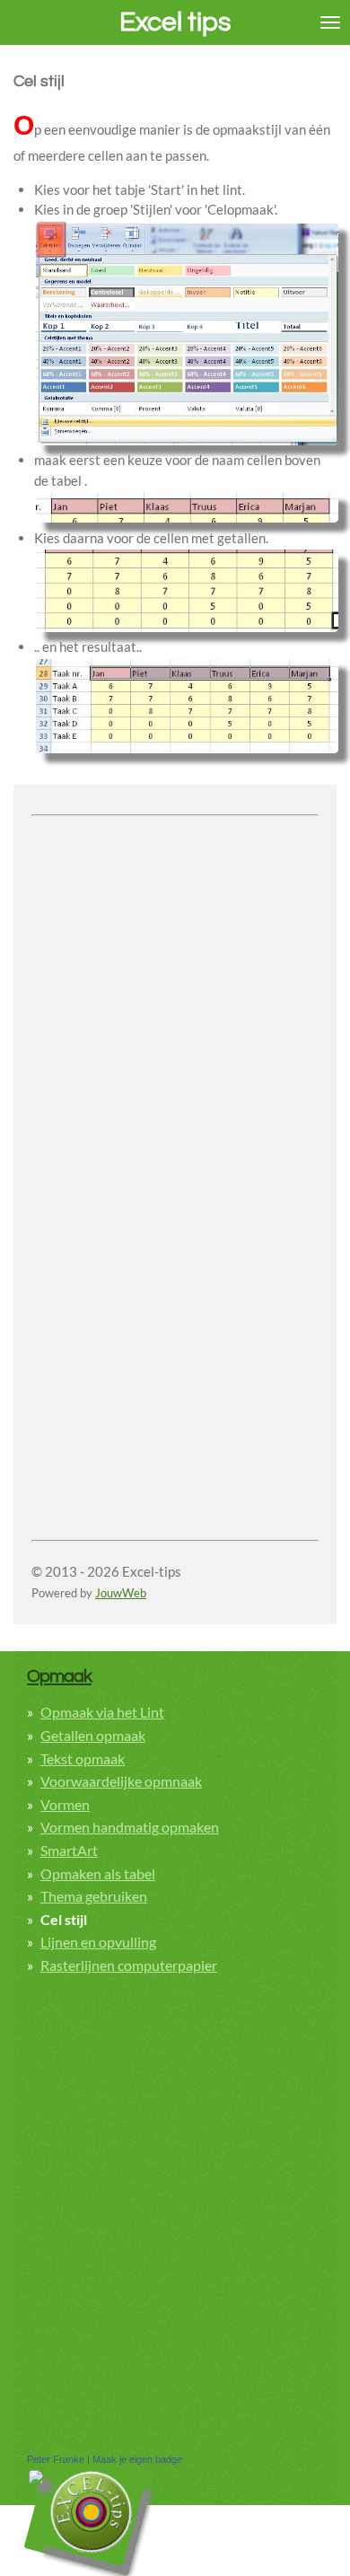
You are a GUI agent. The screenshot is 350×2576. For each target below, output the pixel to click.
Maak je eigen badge (137, 2459)
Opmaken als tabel (98, 1873)
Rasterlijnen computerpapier (129, 1965)
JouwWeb (121, 1593)
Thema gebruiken (94, 1896)
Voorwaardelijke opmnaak (121, 1781)
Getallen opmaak (93, 1735)
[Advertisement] (175, 998)
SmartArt (69, 1850)
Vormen (65, 1804)
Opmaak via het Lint (102, 1712)
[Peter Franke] (36, 2480)
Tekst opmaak (83, 1758)
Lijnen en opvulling (98, 1942)
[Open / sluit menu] (330, 22)
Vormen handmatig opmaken (130, 1827)
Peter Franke (56, 2459)
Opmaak (59, 1676)
